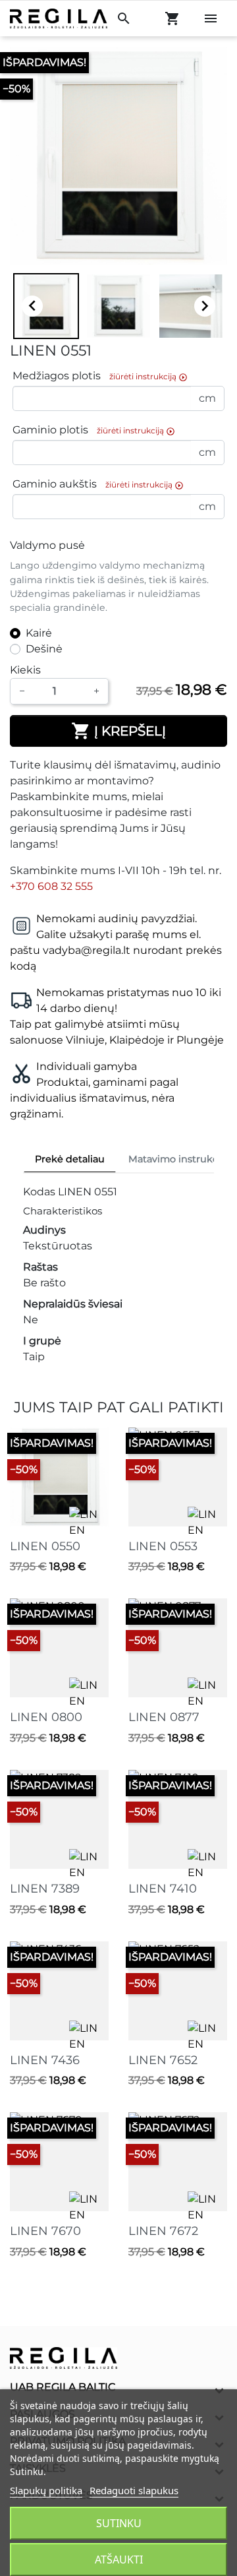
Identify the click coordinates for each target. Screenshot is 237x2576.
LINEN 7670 (45, 2231)
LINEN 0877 (164, 1717)
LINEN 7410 (163, 1889)
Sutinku (119, 2523)
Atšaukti (119, 2560)
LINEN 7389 (45, 1889)
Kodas (39, 1192)
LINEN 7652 (163, 2060)
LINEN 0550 (45, 1546)
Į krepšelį (118, 731)
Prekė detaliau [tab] (70, 1159)
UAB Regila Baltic (63, 2387)
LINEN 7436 (45, 2060)
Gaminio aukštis (98, 485)
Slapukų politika (46, 2490)
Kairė (39, 633)
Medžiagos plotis (100, 376)
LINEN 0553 (163, 1546)
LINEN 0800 (46, 1717)
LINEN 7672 (163, 2231)
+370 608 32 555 (51, 886)
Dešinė (44, 649)
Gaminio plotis (94, 430)
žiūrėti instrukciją (148, 377)
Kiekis (25, 670)
